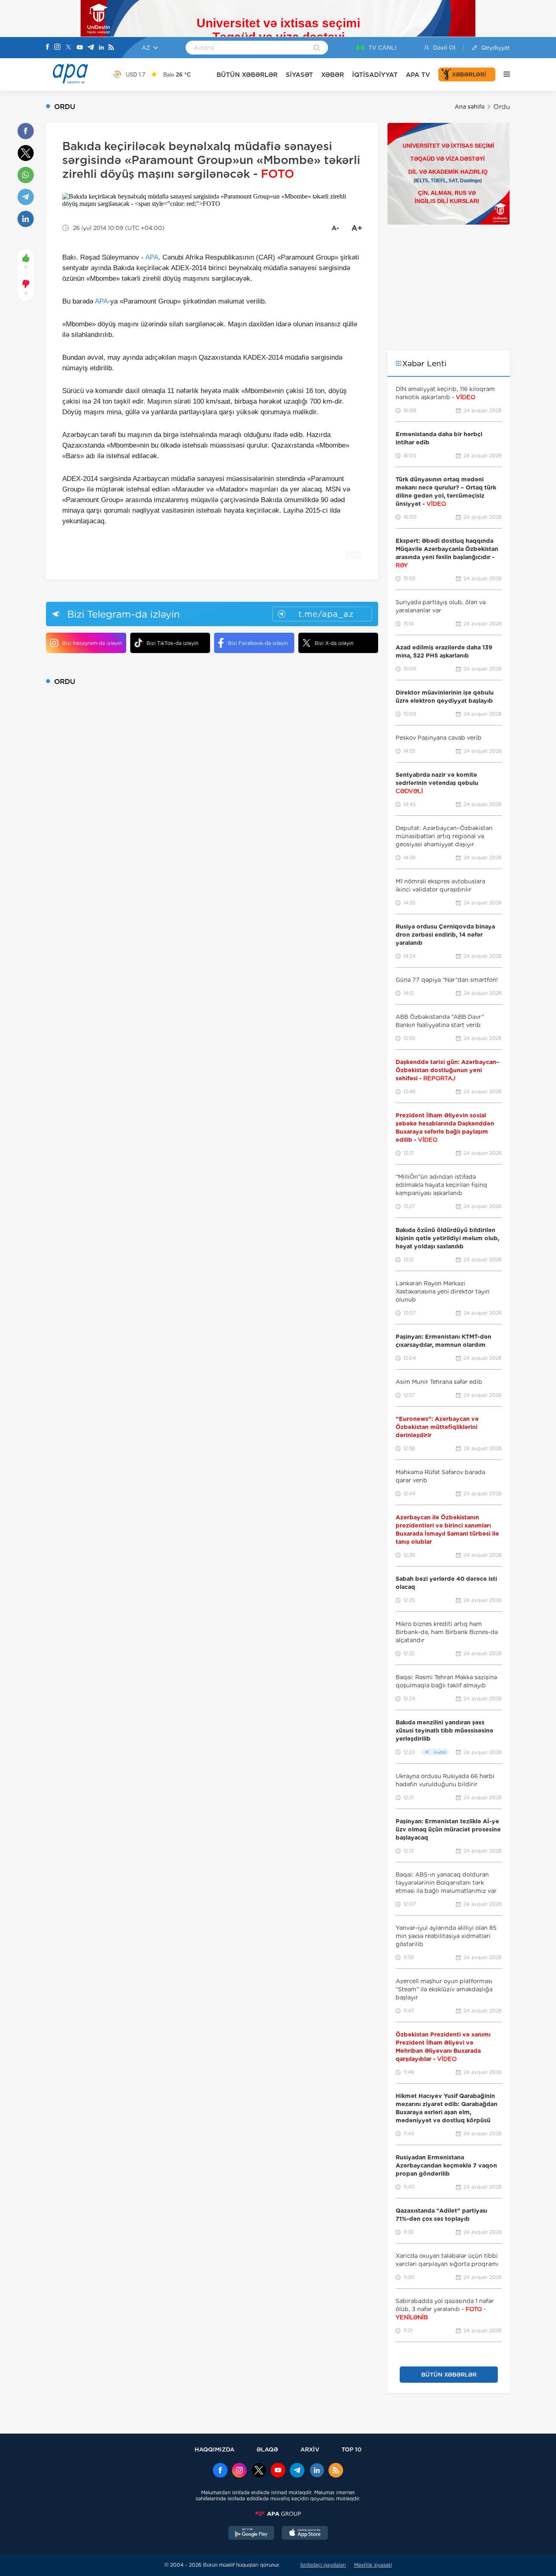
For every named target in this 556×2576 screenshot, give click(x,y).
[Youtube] (80, 48)
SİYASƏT (299, 75)
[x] (259, 2471)
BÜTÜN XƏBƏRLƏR (247, 75)
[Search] (317, 48)
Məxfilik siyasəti (373, 2565)
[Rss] (111, 48)
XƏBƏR (333, 75)
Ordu (502, 107)
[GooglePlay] (252, 2534)
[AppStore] (305, 2534)
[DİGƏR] (503, 74)
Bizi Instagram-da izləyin (92, 643)
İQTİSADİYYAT (375, 75)
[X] (68, 48)
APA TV (418, 75)
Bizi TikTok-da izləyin (172, 643)
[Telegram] (91, 48)
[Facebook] (48, 48)
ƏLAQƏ (267, 2449)
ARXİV (310, 2449)
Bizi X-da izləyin (334, 643)
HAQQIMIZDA (215, 2449)
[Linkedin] (101, 48)
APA (152, 257)
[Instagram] (57, 48)
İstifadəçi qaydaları (323, 2565)
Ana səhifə (470, 107)
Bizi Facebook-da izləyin (258, 643)
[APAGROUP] (278, 2514)
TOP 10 (351, 2449)
